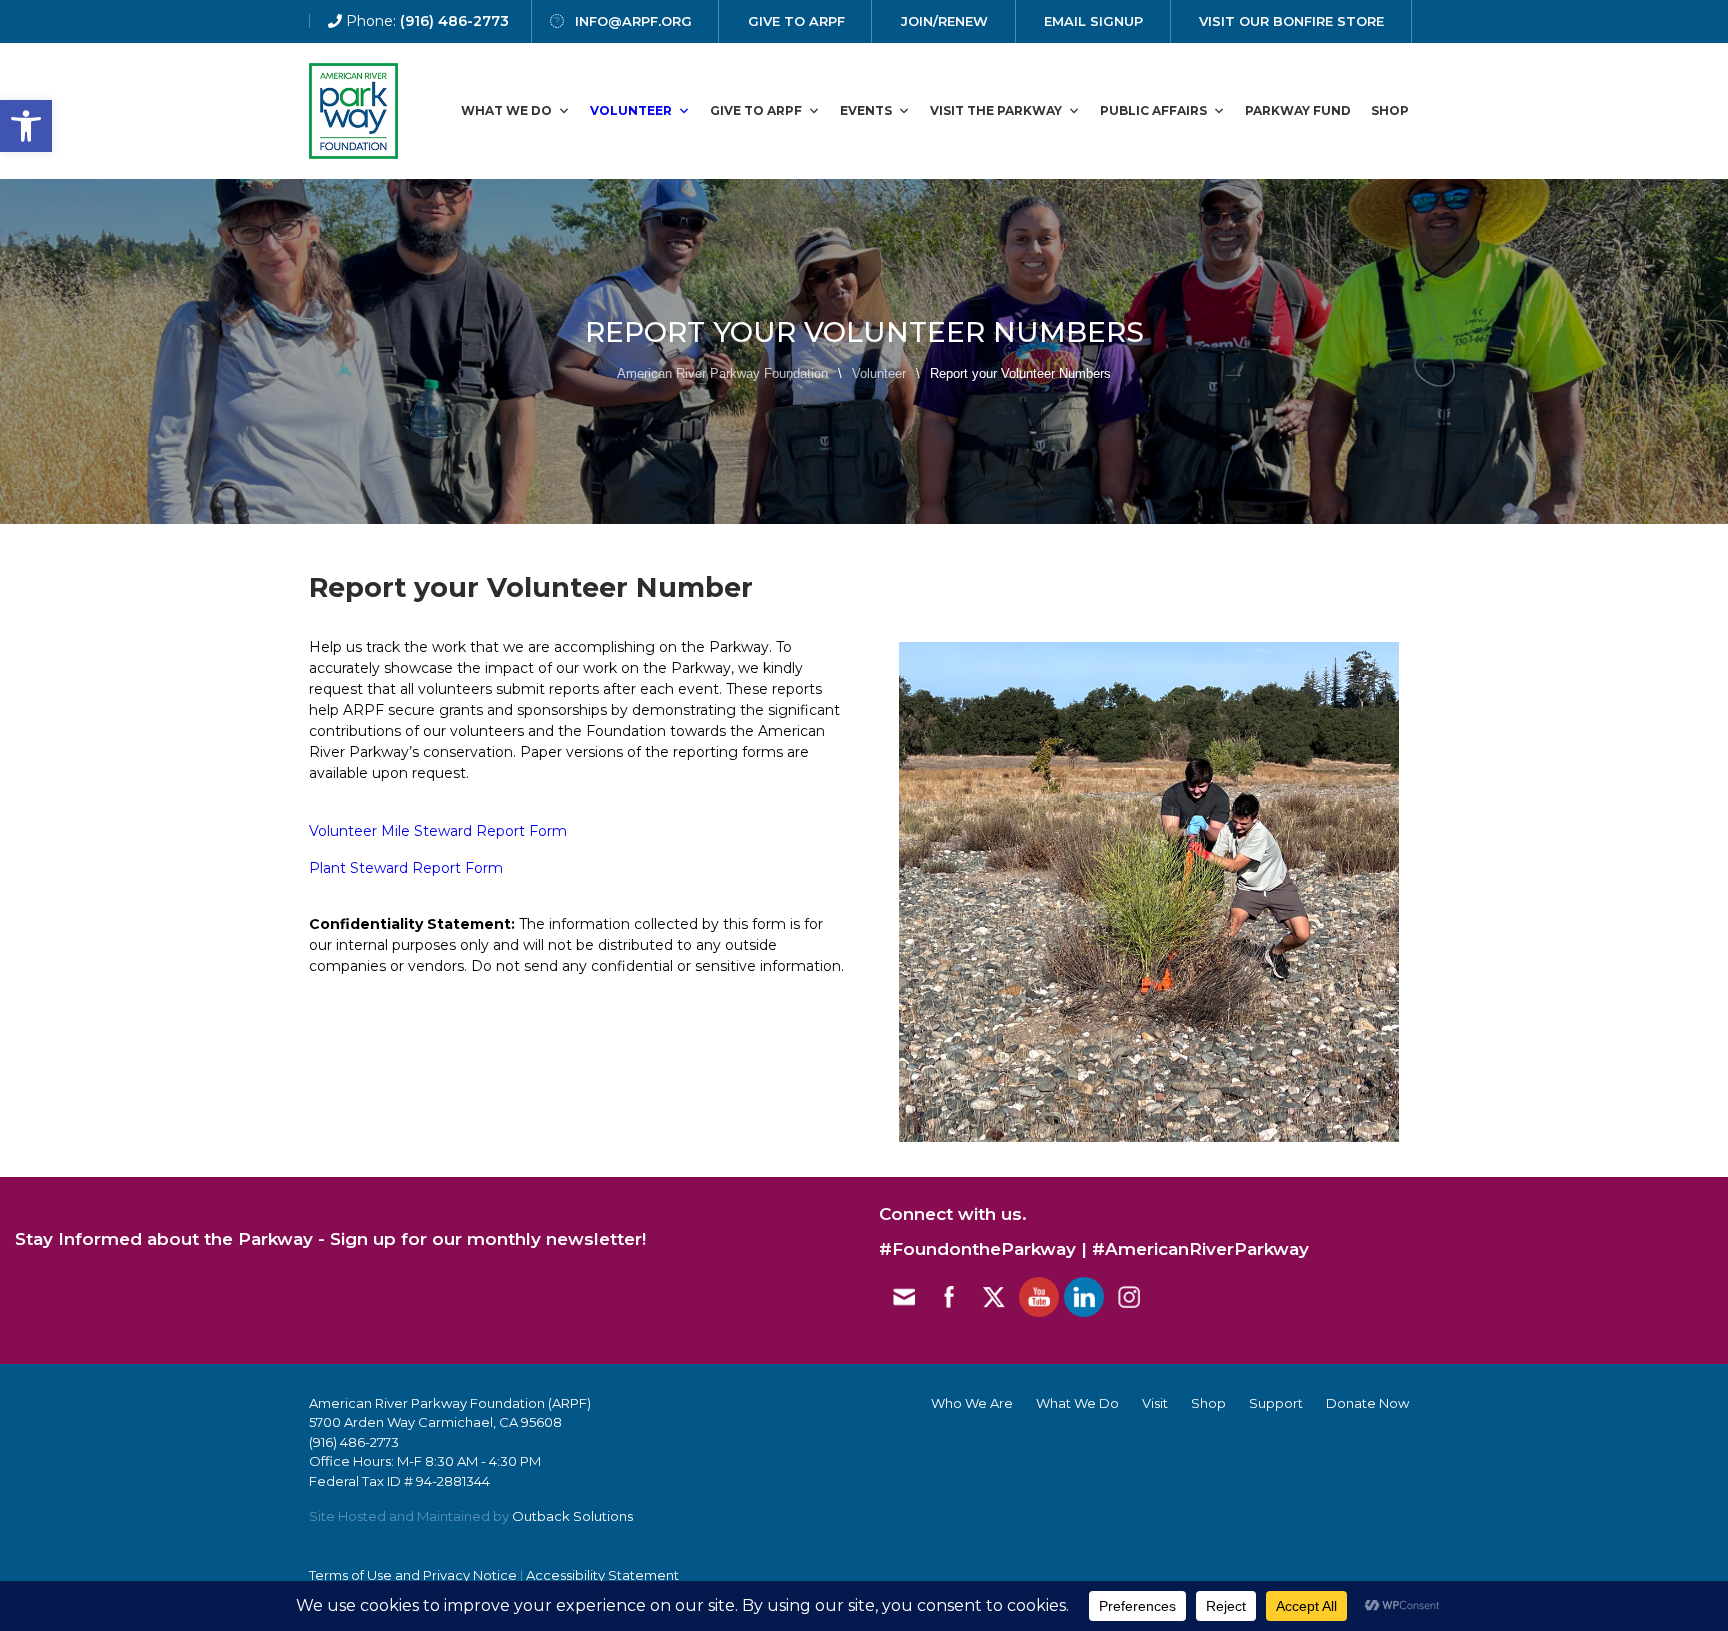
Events (866, 110)
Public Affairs (1153, 110)
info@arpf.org (633, 21)
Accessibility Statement (602, 1575)
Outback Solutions (572, 1516)
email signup (1093, 21)
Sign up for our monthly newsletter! (488, 1239)
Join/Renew (944, 21)
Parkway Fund (1298, 110)
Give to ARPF (756, 110)
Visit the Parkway (996, 110)
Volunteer (631, 110)
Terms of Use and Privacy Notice (413, 1575)
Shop (1390, 110)
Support (1276, 1403)
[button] (26, 126)
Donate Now (1367, 1403)
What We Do (506, 110)
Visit (1155, 1403)
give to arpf (796, 21)
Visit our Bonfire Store (1291, 21)
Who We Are (972, 1403)
